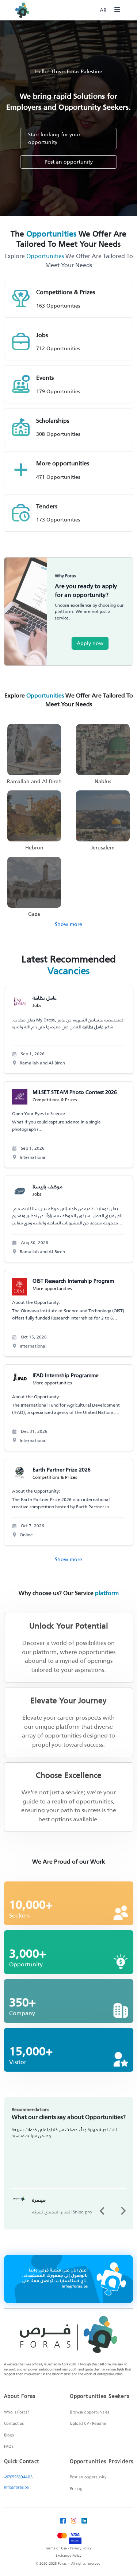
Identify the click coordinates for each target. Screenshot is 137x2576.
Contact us (14, 2424)
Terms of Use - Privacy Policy (68, 2549)
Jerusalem (103, 848)
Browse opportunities (90, 2413)
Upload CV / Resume (88, 2424)
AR (103, 10)
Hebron (34, 848)
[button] (102, 2211)
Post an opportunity (69, 162)
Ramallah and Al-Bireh (34, 781)
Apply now (90, 643)
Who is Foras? (17, 2413)
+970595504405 (18, 2478)
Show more (68, 924)
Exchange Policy (68, 2556)
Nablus (103, 781)
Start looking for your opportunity (54, 138)
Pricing (76, 2489)
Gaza (34, 914)
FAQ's (9, 2447)
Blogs (9, 2436)
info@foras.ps (16, 2488)
